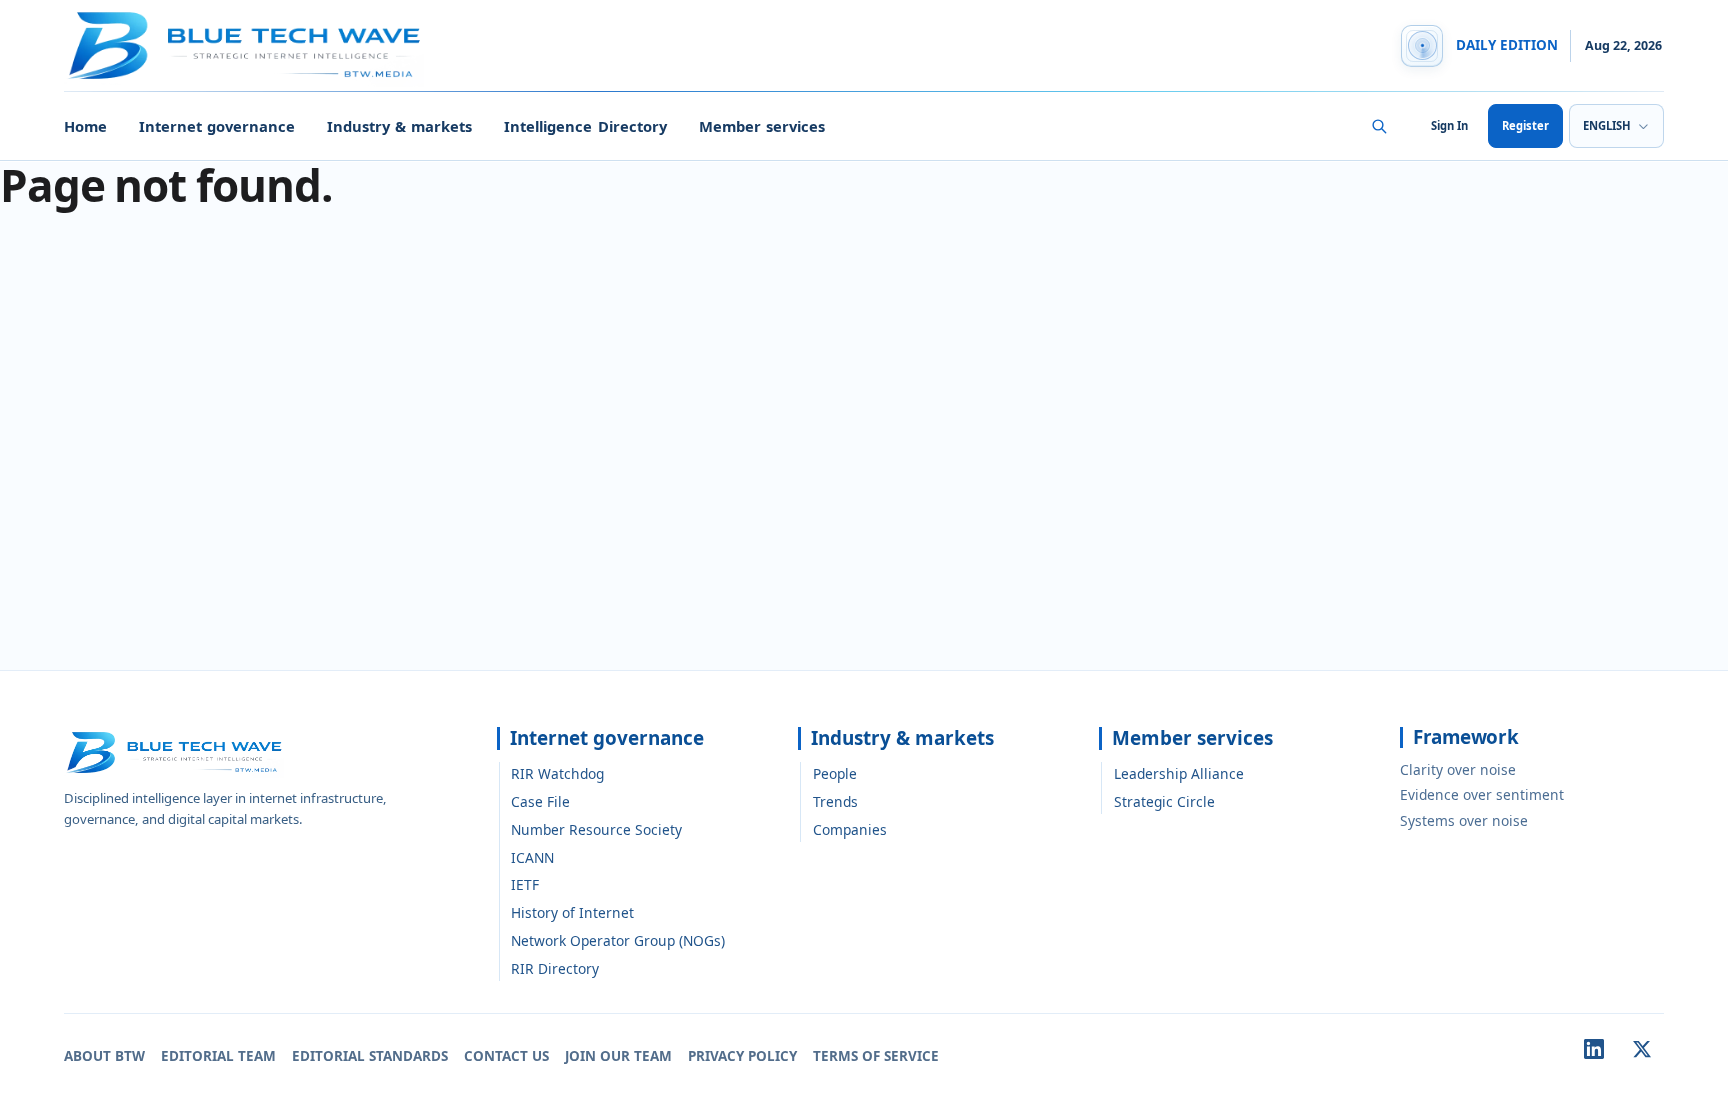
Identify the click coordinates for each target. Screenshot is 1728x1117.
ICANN (532, 857)
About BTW (104, 1056)
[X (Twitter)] (1642, 1049)
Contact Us (506, 1056)
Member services (762, 126)
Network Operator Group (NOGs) (618, 940)
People (835, 773)
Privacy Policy (742, 1056)
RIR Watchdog (557, 773)
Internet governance (217, 126)
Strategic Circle (1164, 801)
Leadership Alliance (1179, 773)
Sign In (1449, 125)
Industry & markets (399, 126)
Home (85, 126)
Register (1525, 125)
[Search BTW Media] (1379, 126)
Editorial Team (218, 1056)
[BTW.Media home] (244, 46)
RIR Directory (555, 968)
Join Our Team (618, 1056)
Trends (835, 801)
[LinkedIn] (1594, 1049)
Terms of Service (876, 1056)
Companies (850, 829)
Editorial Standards (370, 1056)
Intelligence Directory (585, 126)
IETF (525, 884)
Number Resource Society (596, 829)
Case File (540, 801)
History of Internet (572, 912)
